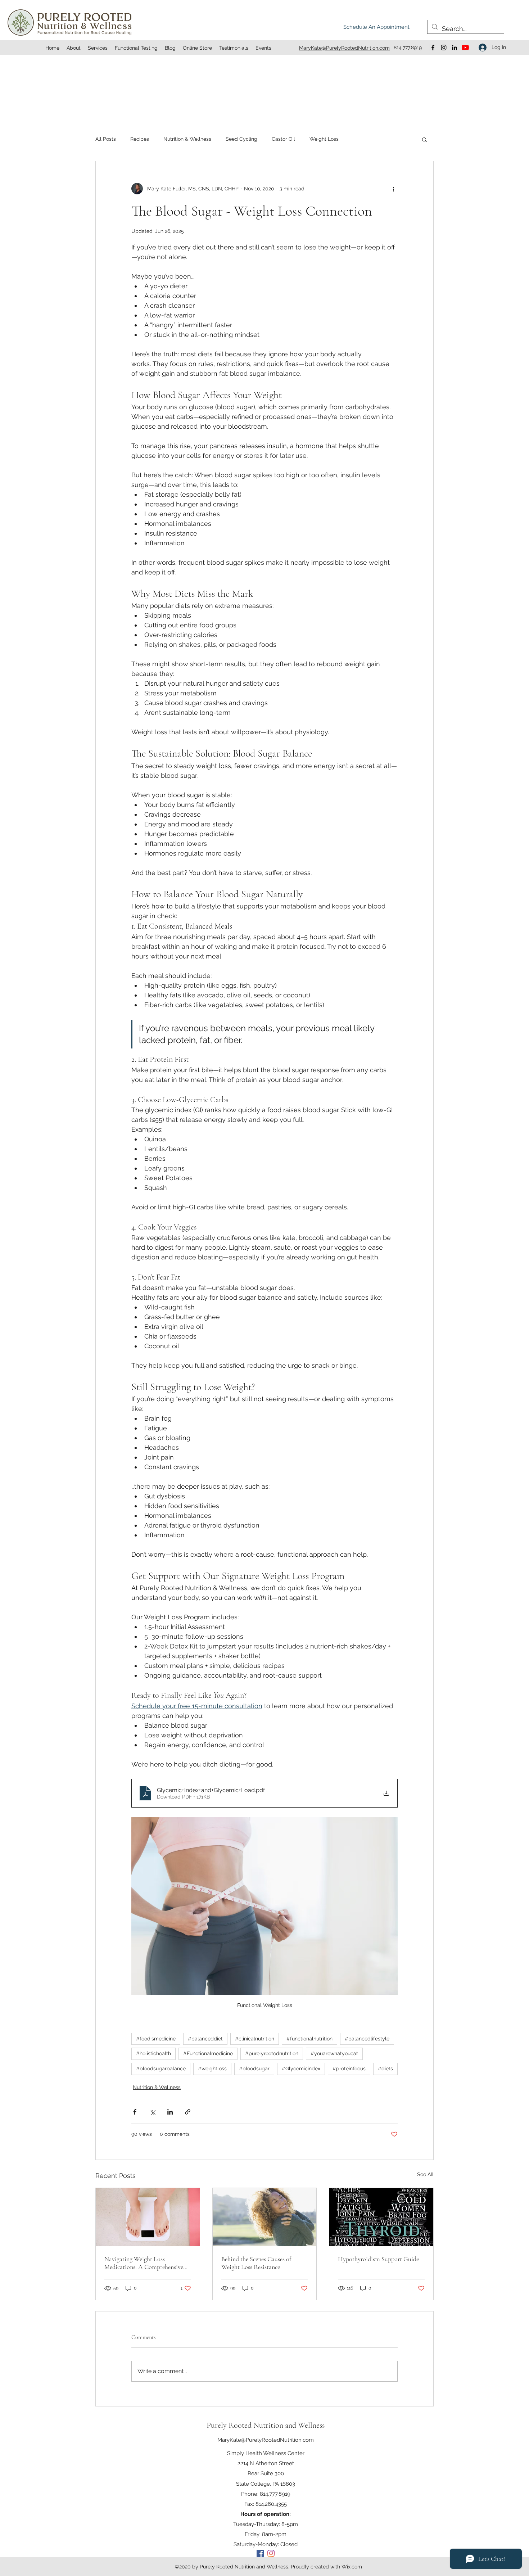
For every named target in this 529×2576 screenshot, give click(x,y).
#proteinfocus (349, 2069)
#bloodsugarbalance (161, 2069)
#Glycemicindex (301, 2069)
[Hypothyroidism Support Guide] (381, 2217)
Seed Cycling (241, 139)
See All (425, 2174)
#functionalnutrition (309, 2039)
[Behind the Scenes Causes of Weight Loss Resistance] (265, 2217)
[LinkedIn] (455, 48)
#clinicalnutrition (255, 2039)
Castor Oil (283, 139)
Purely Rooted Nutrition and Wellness (266, 2425)
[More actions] (393, 189)
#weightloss (212, 2069)
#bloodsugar (254, 2069)
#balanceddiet (205, 2039)
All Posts (106, 139)
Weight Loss (324, 139)
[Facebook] (433, 48)
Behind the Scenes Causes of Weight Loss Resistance (256, 2263)
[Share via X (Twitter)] (152, 2112)
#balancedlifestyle (367, 2039)
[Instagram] (444, 48)
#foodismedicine (156, 2039)
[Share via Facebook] (135, 2112)
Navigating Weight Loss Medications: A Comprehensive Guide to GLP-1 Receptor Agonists (144, 2263)
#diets (385, 2069)
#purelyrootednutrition (272, 2053)
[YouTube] (465, 48)
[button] (424, 139)
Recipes (140, 139)
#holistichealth (153, 2053)
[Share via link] (188, 2112)
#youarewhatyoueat (334, 2053)
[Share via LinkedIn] (170, 2112)
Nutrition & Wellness (187, 139)
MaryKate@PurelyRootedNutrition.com (266, 2440)
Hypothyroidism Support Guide (378, 2259)
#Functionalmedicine (208, 2053)
